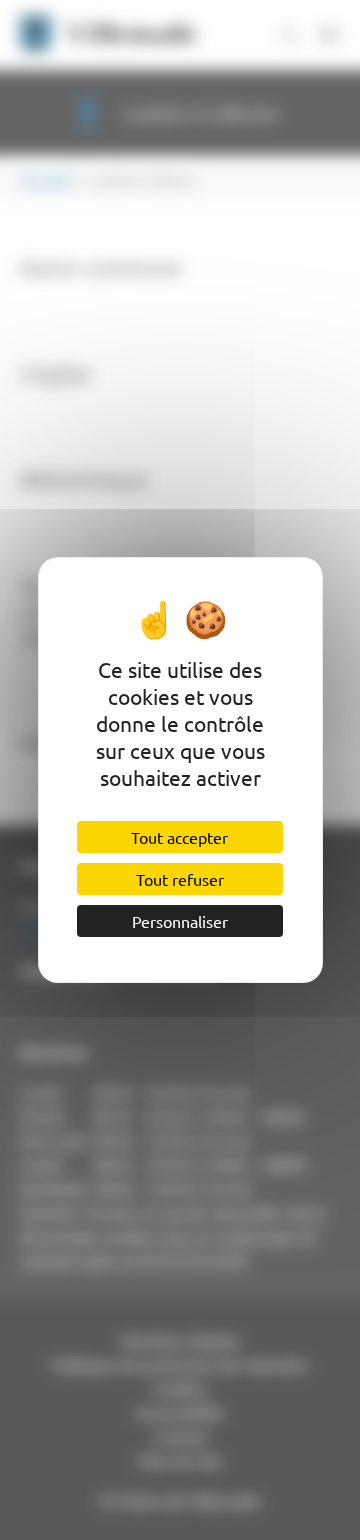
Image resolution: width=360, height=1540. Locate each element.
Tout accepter (179, 837)
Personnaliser (180, 921)
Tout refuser (180, 879)
